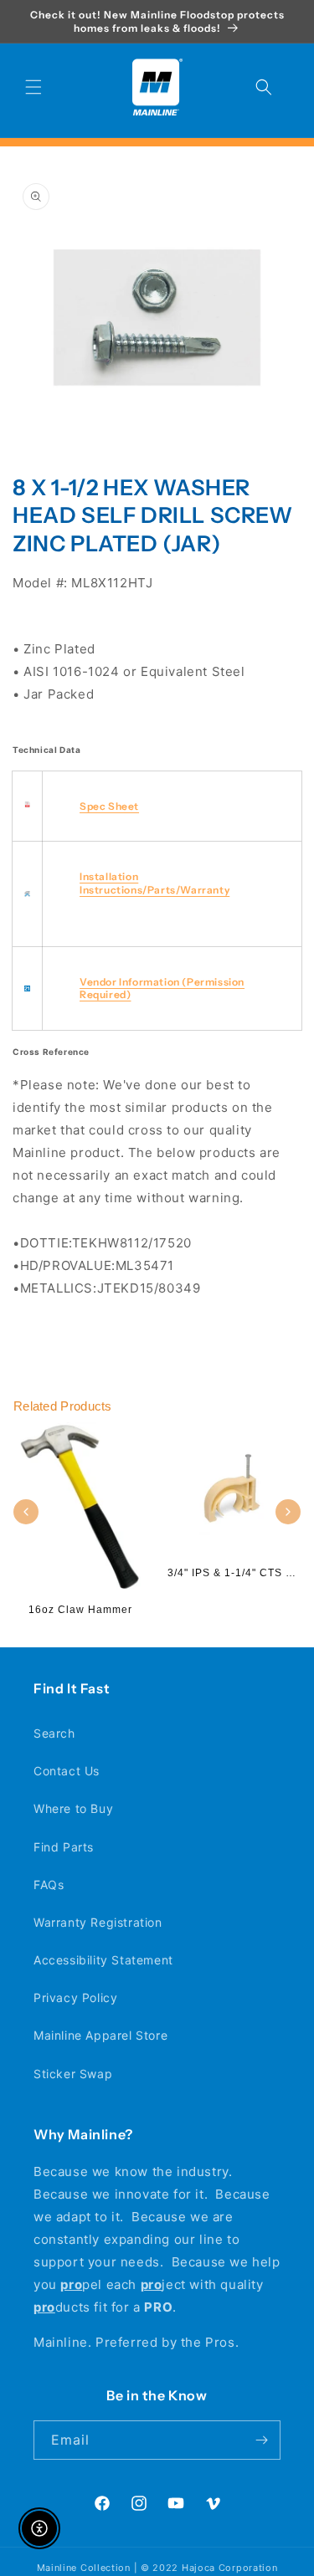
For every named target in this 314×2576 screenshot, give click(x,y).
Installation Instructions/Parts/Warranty (154, 883)
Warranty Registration (98, 1922)
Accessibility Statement (103, 1960)
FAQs (49, 1885)
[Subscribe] (261, 2440)
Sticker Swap (73, 2074)
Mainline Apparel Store (100, 2035)
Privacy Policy (75, 1997)
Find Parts (64, 1847)
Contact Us (67, 1771)
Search (54, 1733)
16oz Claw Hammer (80, 1610)
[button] (33, 87)
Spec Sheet (109, 806)
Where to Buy (73, 1808)
